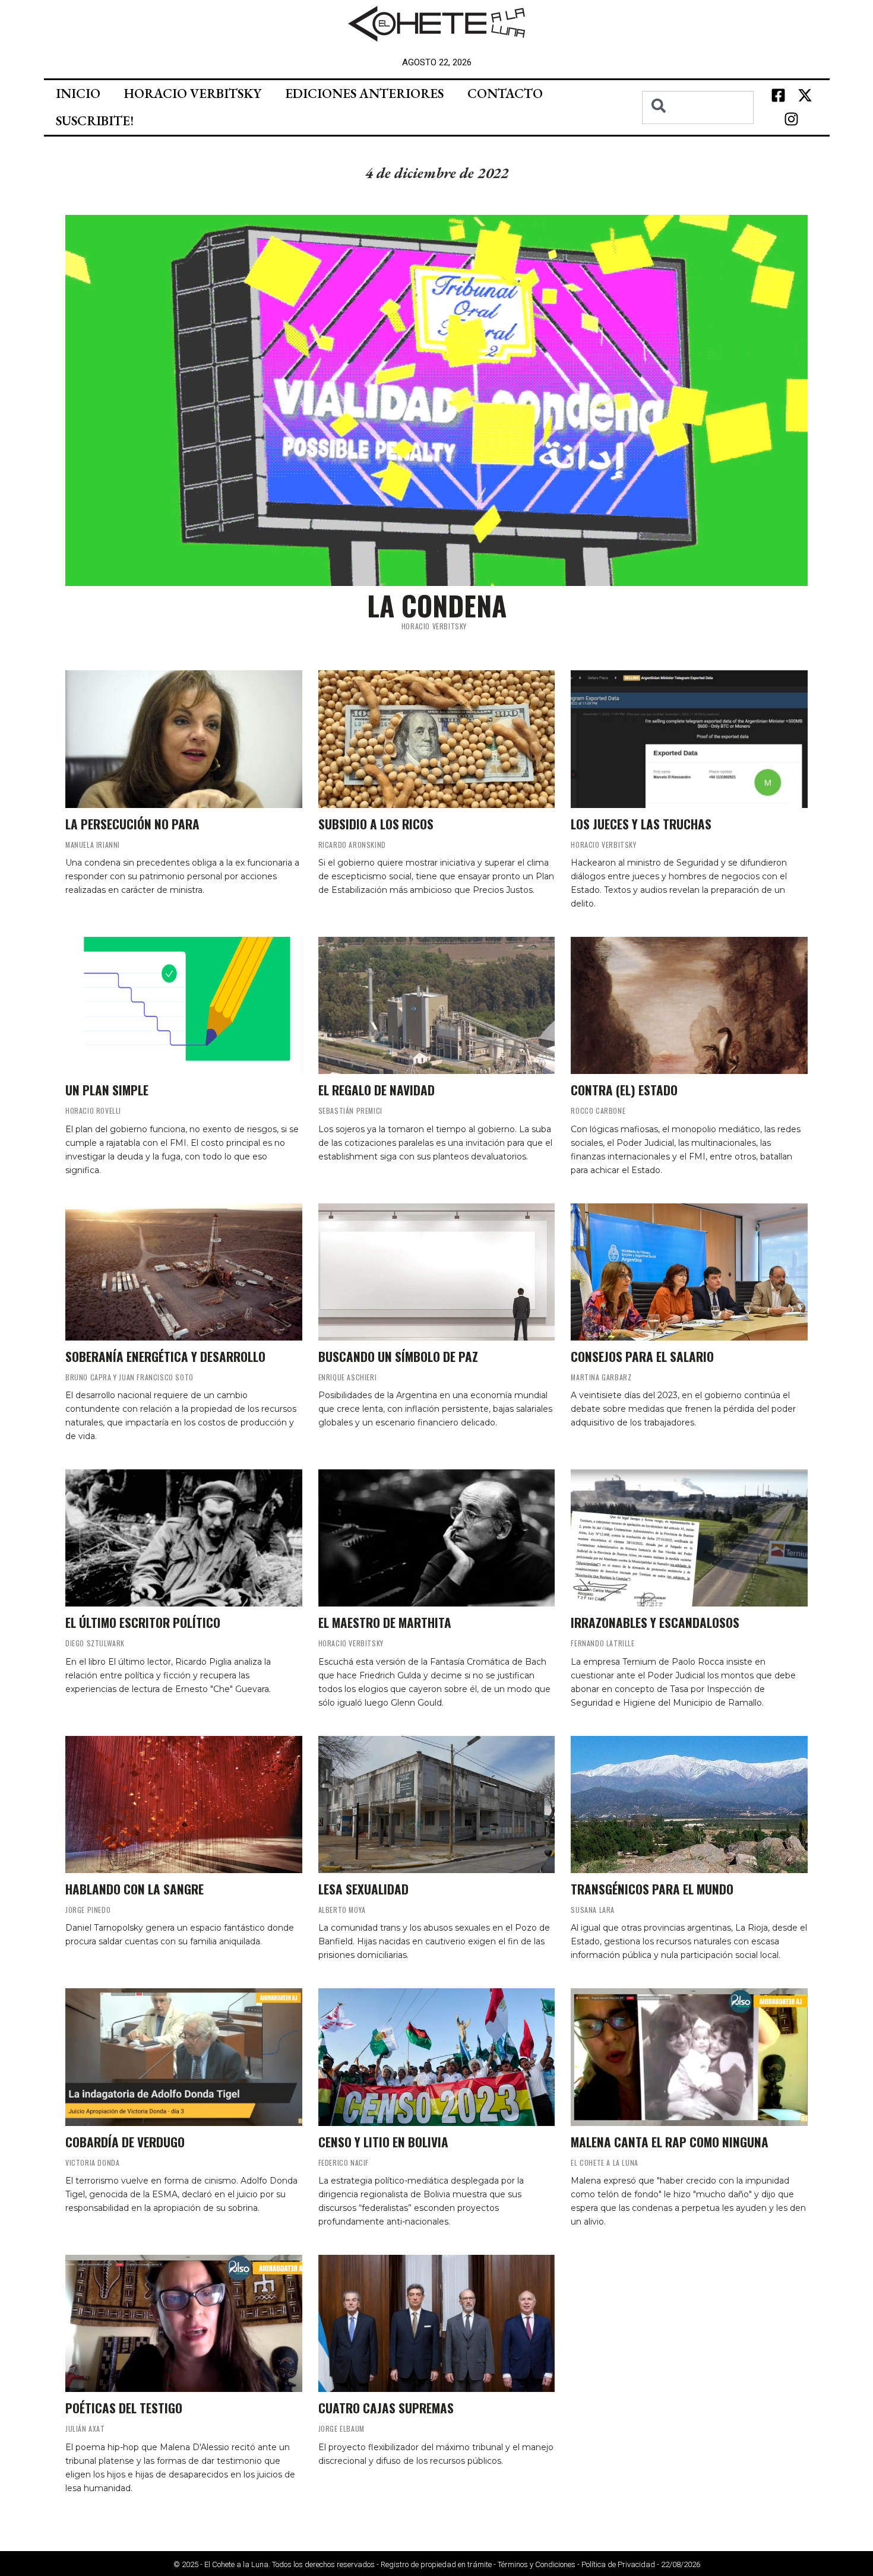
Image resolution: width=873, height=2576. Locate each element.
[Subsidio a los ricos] (437, 739)
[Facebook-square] (778, 96)
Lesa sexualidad (363, 1889)
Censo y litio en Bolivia (383, 2142)
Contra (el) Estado (624, 1090)
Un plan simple (107, 1090)
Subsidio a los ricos (376, 824)
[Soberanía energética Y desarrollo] (184, 1272)
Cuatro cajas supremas (386, 2408)
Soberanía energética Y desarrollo (165, 1356)
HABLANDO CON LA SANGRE (135, 1889)
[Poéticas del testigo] (184, 2323)
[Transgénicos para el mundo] (689, 1805)
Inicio (78, 94)
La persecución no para (132, 824)
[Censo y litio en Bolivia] (437, 2057)
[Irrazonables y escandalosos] (689, 1538)
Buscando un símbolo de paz (398, 1356)
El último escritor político (143, 1622)
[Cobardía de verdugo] (184, 2057)
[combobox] (698, 107)
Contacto (505, 94)
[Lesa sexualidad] (437, 1805)
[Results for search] (698, 131)
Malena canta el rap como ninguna (670, 2142)
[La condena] (436, 400)
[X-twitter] (805, 96)
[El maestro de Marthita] (437, 1538)
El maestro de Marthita (385, 1622)
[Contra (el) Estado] (689, 1005)
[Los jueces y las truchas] (689, 739)
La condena (437, 605)
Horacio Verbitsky (193, 94)
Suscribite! (95, 121)
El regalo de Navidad (377, 1090)
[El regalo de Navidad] (437, 1005)
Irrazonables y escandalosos (655, 1622)
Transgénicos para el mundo (652, 1889)
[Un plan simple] (184, 1005)
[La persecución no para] (184, 739)
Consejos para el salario (642, 1356)
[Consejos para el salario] (689, 1272)
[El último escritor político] (184, 1538)
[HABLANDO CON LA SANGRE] (184, 1805)
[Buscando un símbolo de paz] (437, 1272)
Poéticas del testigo (124, 2408)
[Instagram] (792, 119)
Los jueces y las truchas (641, 824)
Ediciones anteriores (364, 94)
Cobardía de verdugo (125, 2142)
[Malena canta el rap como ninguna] (689, 2057)
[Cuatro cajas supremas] (437, 2323)
